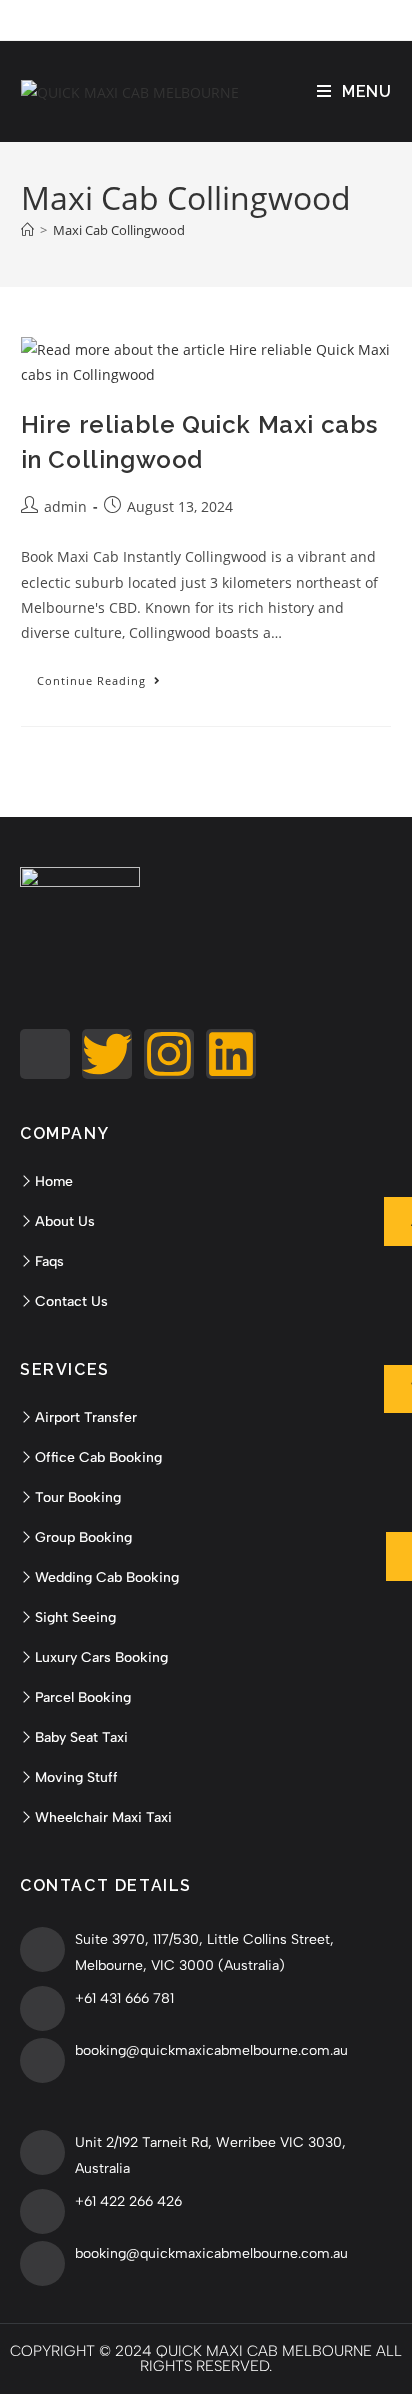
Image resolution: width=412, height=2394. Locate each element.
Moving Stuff (76, 1777)
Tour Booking (78, 1497)
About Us (65, 1221)
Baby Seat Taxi (81, 1737)
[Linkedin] (231, 1054)
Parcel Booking (83, 1697)
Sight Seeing (75, 1617)
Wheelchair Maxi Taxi (103, 1817)
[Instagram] (169, 1054)
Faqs (49, 1261)
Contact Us (71, 1301)
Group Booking (83, 1537)
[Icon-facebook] (45, 1054)
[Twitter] (107, 1054)
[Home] (27, 230)
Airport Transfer (86, 1417)
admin (65, 506)
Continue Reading (107, 676)
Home (54, 1181)
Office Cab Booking (98, 1457)
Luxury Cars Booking (101, 1657)
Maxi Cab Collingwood (119, 230)
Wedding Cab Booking (107, 1577)
